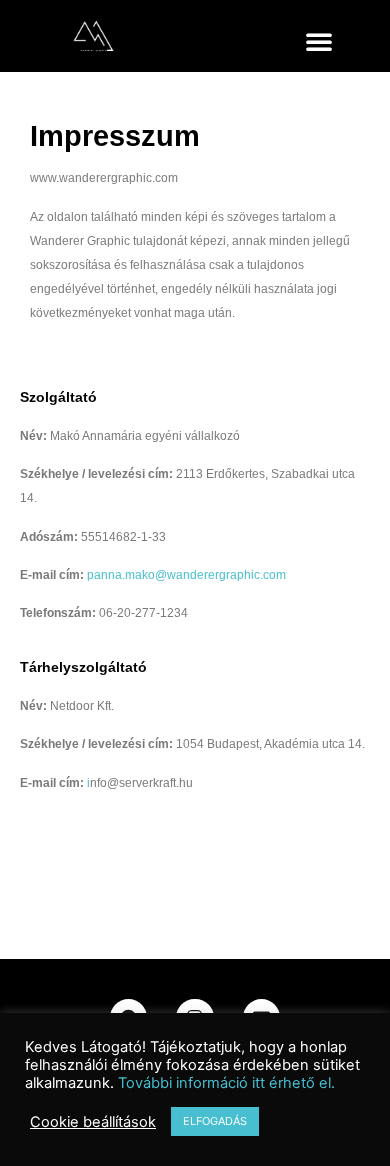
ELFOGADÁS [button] (215, 1121)
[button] (319, 41)
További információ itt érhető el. (226, 1083)
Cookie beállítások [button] (93, 1122)
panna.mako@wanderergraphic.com (186, 575)
